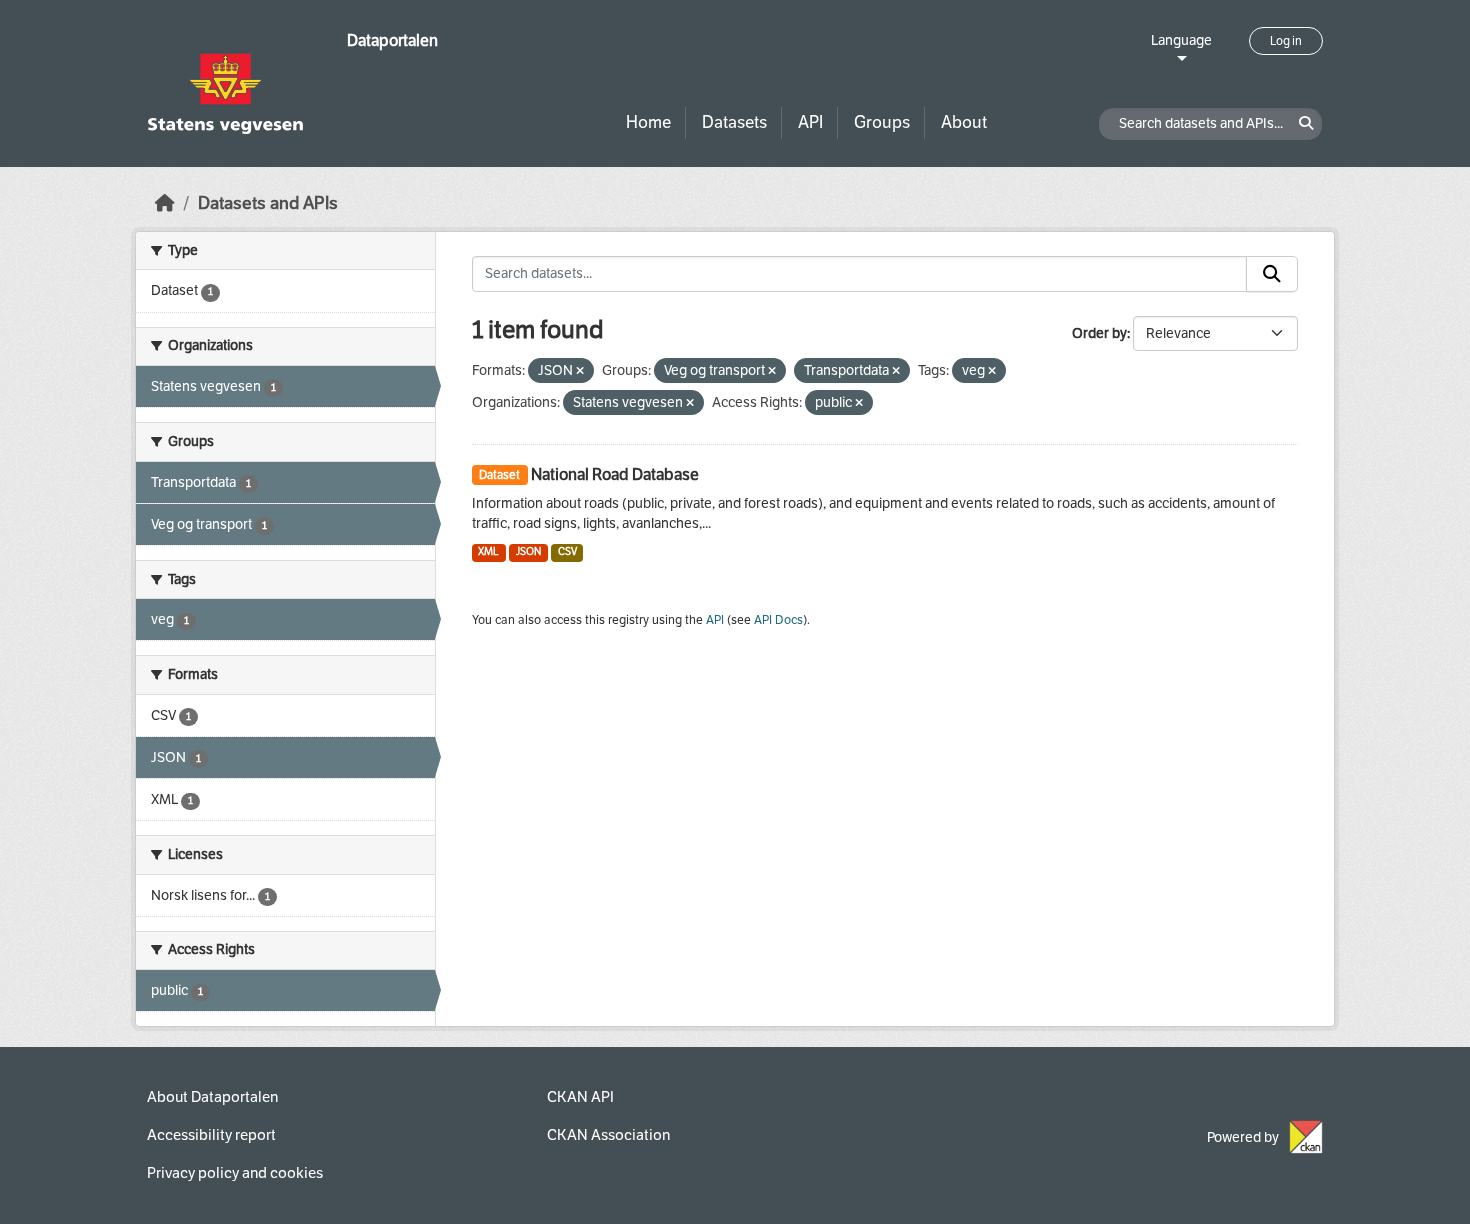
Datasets (734, 122)
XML (488, 551)
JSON (528, 551)
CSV (567, 551)
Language (1181, 40)
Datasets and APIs (268, 203)
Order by (1099, 333)
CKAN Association (608, 1135)
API (810, 122)
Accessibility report (211, 1135)
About (964, 122)
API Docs (778, 620)
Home (648, 122)
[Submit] (1272, 274)
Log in (1286, 41)
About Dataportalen (212, 1097)
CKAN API (580, 1097)
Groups (882, 122)
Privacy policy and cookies (235, 1173)
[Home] (165, 203)
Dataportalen (392, 40)
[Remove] (580, 371)
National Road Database (615, 474)
